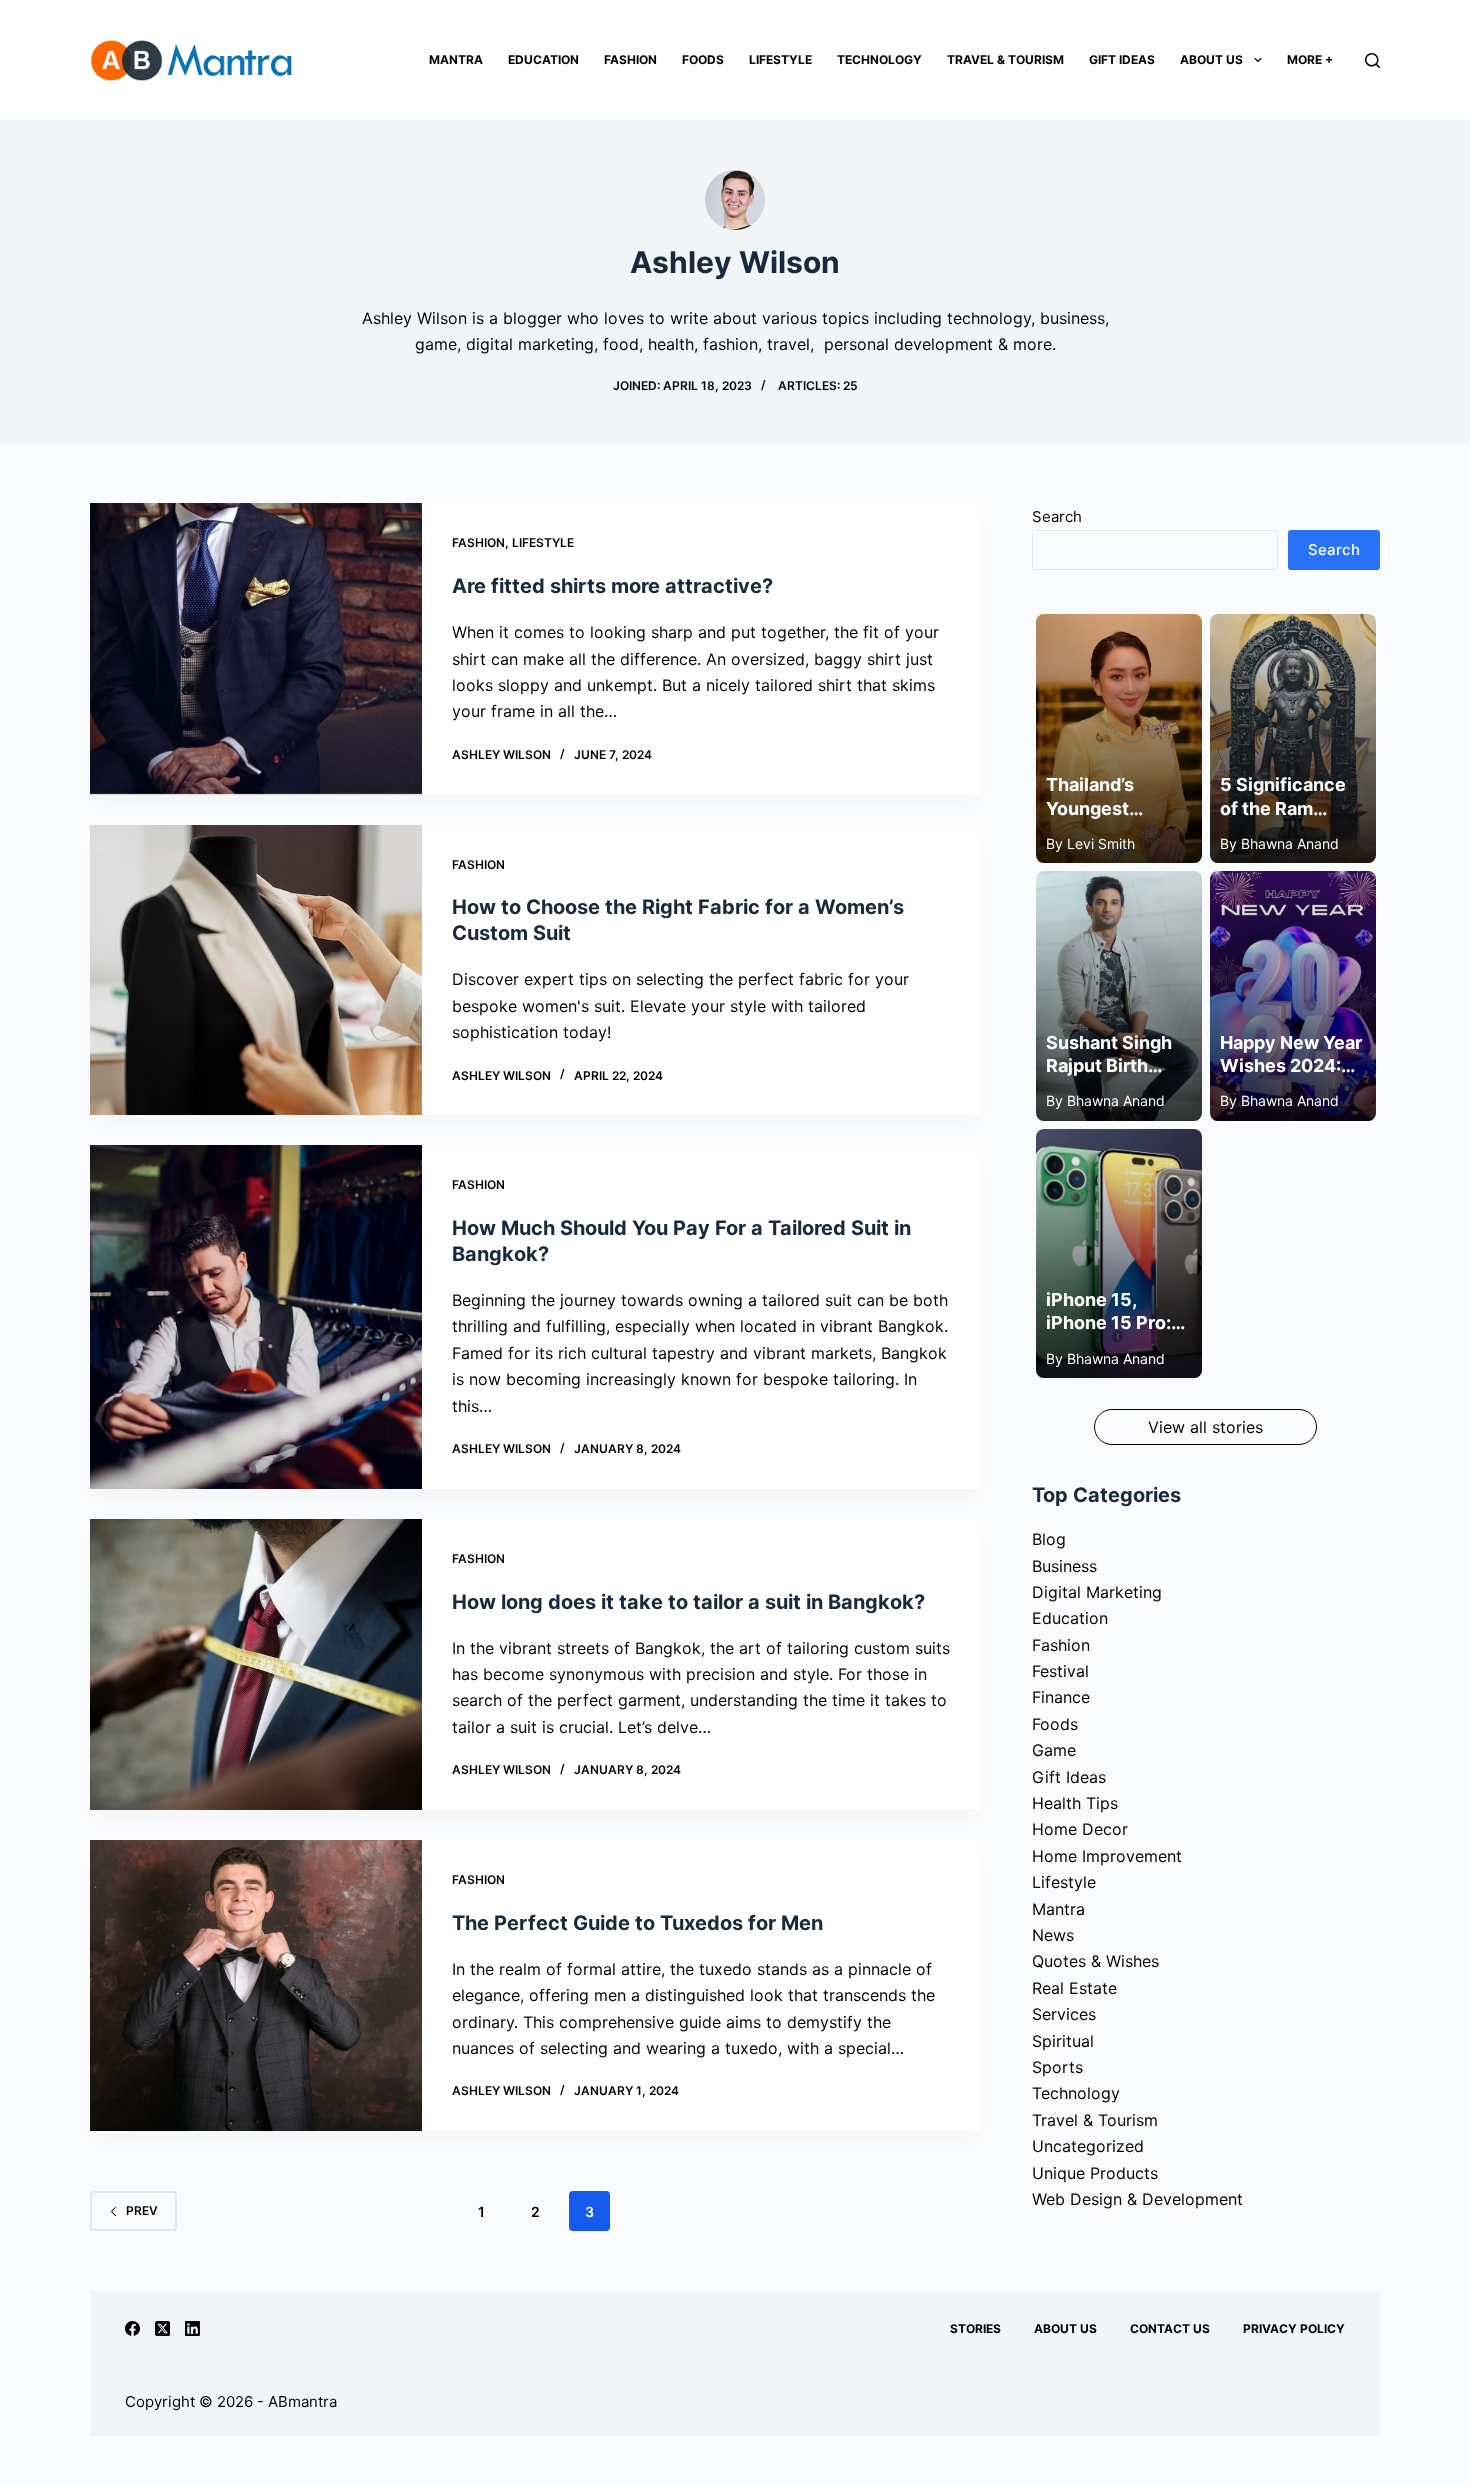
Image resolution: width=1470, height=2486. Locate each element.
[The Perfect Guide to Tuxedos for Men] (256, 1985)
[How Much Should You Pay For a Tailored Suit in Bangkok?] (256, 1317)
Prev (142, 2210)
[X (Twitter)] (162, 2328)
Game (1054, 1750)
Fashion (630, 59)
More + (1310, 59)
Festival (1060, 1671)
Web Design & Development (1137, 2199)
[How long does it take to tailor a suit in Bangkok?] (256, 1664)
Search (1057, 516)
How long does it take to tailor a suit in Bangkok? (688, 1602)
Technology (879, 59)
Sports (1057, 2067)
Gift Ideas (1122, 59)
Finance (1061, 1697)
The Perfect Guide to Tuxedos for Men (637, 1923)
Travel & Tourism (1005, 59)
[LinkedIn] (192, 2328)
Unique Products (1095, 2173)
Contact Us (1170, 2328)
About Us (1211, 59)
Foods (703, 59)
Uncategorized (1088, 2146)
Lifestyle (780, 59)
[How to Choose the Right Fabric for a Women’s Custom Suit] (256, 970)
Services (1064, 2014)
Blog (1049, 1539)
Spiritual (1063, 2041)
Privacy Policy (1294, 2328)
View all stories (1205, 1427)
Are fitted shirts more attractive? (612, 586)
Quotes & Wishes (1095, 1961)
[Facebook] (132, 2328)
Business (1064, 1566)
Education (543, 59)
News (1053, 1935)
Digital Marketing (1097, 1592)
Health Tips (1075, 1803)
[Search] (1372, 60)
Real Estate (1074, 1988)
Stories (975, 2328)
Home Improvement (1107, 1856)
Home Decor (1080, 1829)
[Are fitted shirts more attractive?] (256, 648)
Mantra (456, 59)
